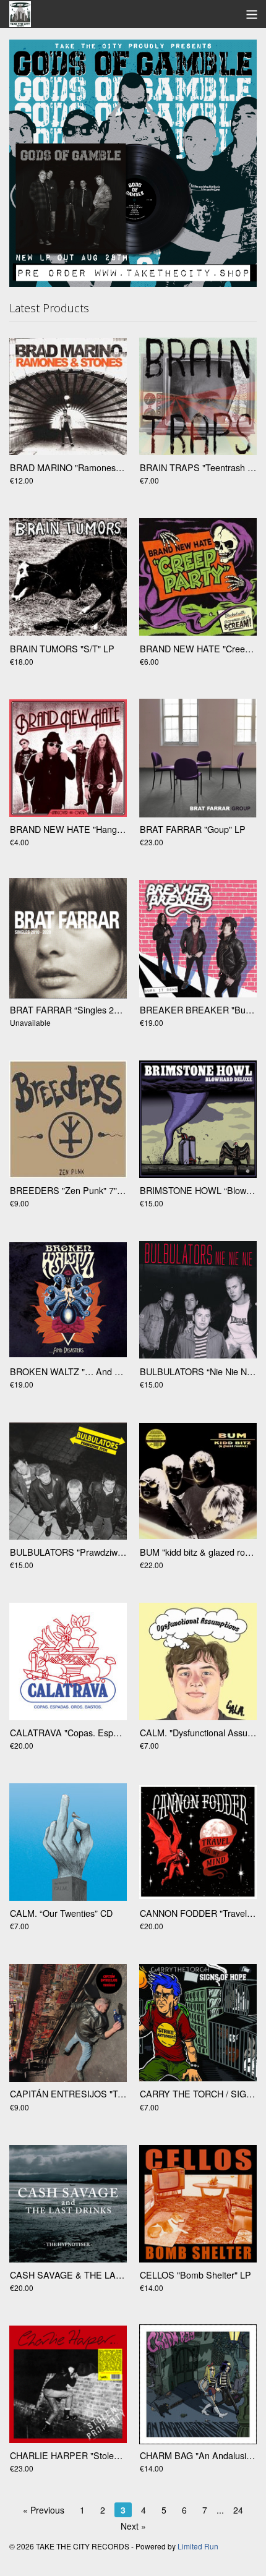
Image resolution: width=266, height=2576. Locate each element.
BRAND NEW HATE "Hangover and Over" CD (101, 829)
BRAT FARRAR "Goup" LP (193, 829)
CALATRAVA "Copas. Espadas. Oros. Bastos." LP (109, 1732)
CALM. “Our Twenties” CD (61, 1913)
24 (238, 2510)
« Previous (44, 2510)
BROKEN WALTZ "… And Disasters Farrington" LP (110, 1371)
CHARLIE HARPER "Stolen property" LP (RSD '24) (111, 2455)
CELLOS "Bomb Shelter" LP (195, 2275)
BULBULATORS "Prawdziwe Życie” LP (86, 1552)
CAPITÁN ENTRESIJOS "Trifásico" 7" (84, 2093)
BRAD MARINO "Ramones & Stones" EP (91, 467)
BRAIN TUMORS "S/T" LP (62, 648)
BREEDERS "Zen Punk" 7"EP (70, 1190)
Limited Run (198, 2546)
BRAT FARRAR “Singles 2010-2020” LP (89, 1009)
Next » (133, 2526)
